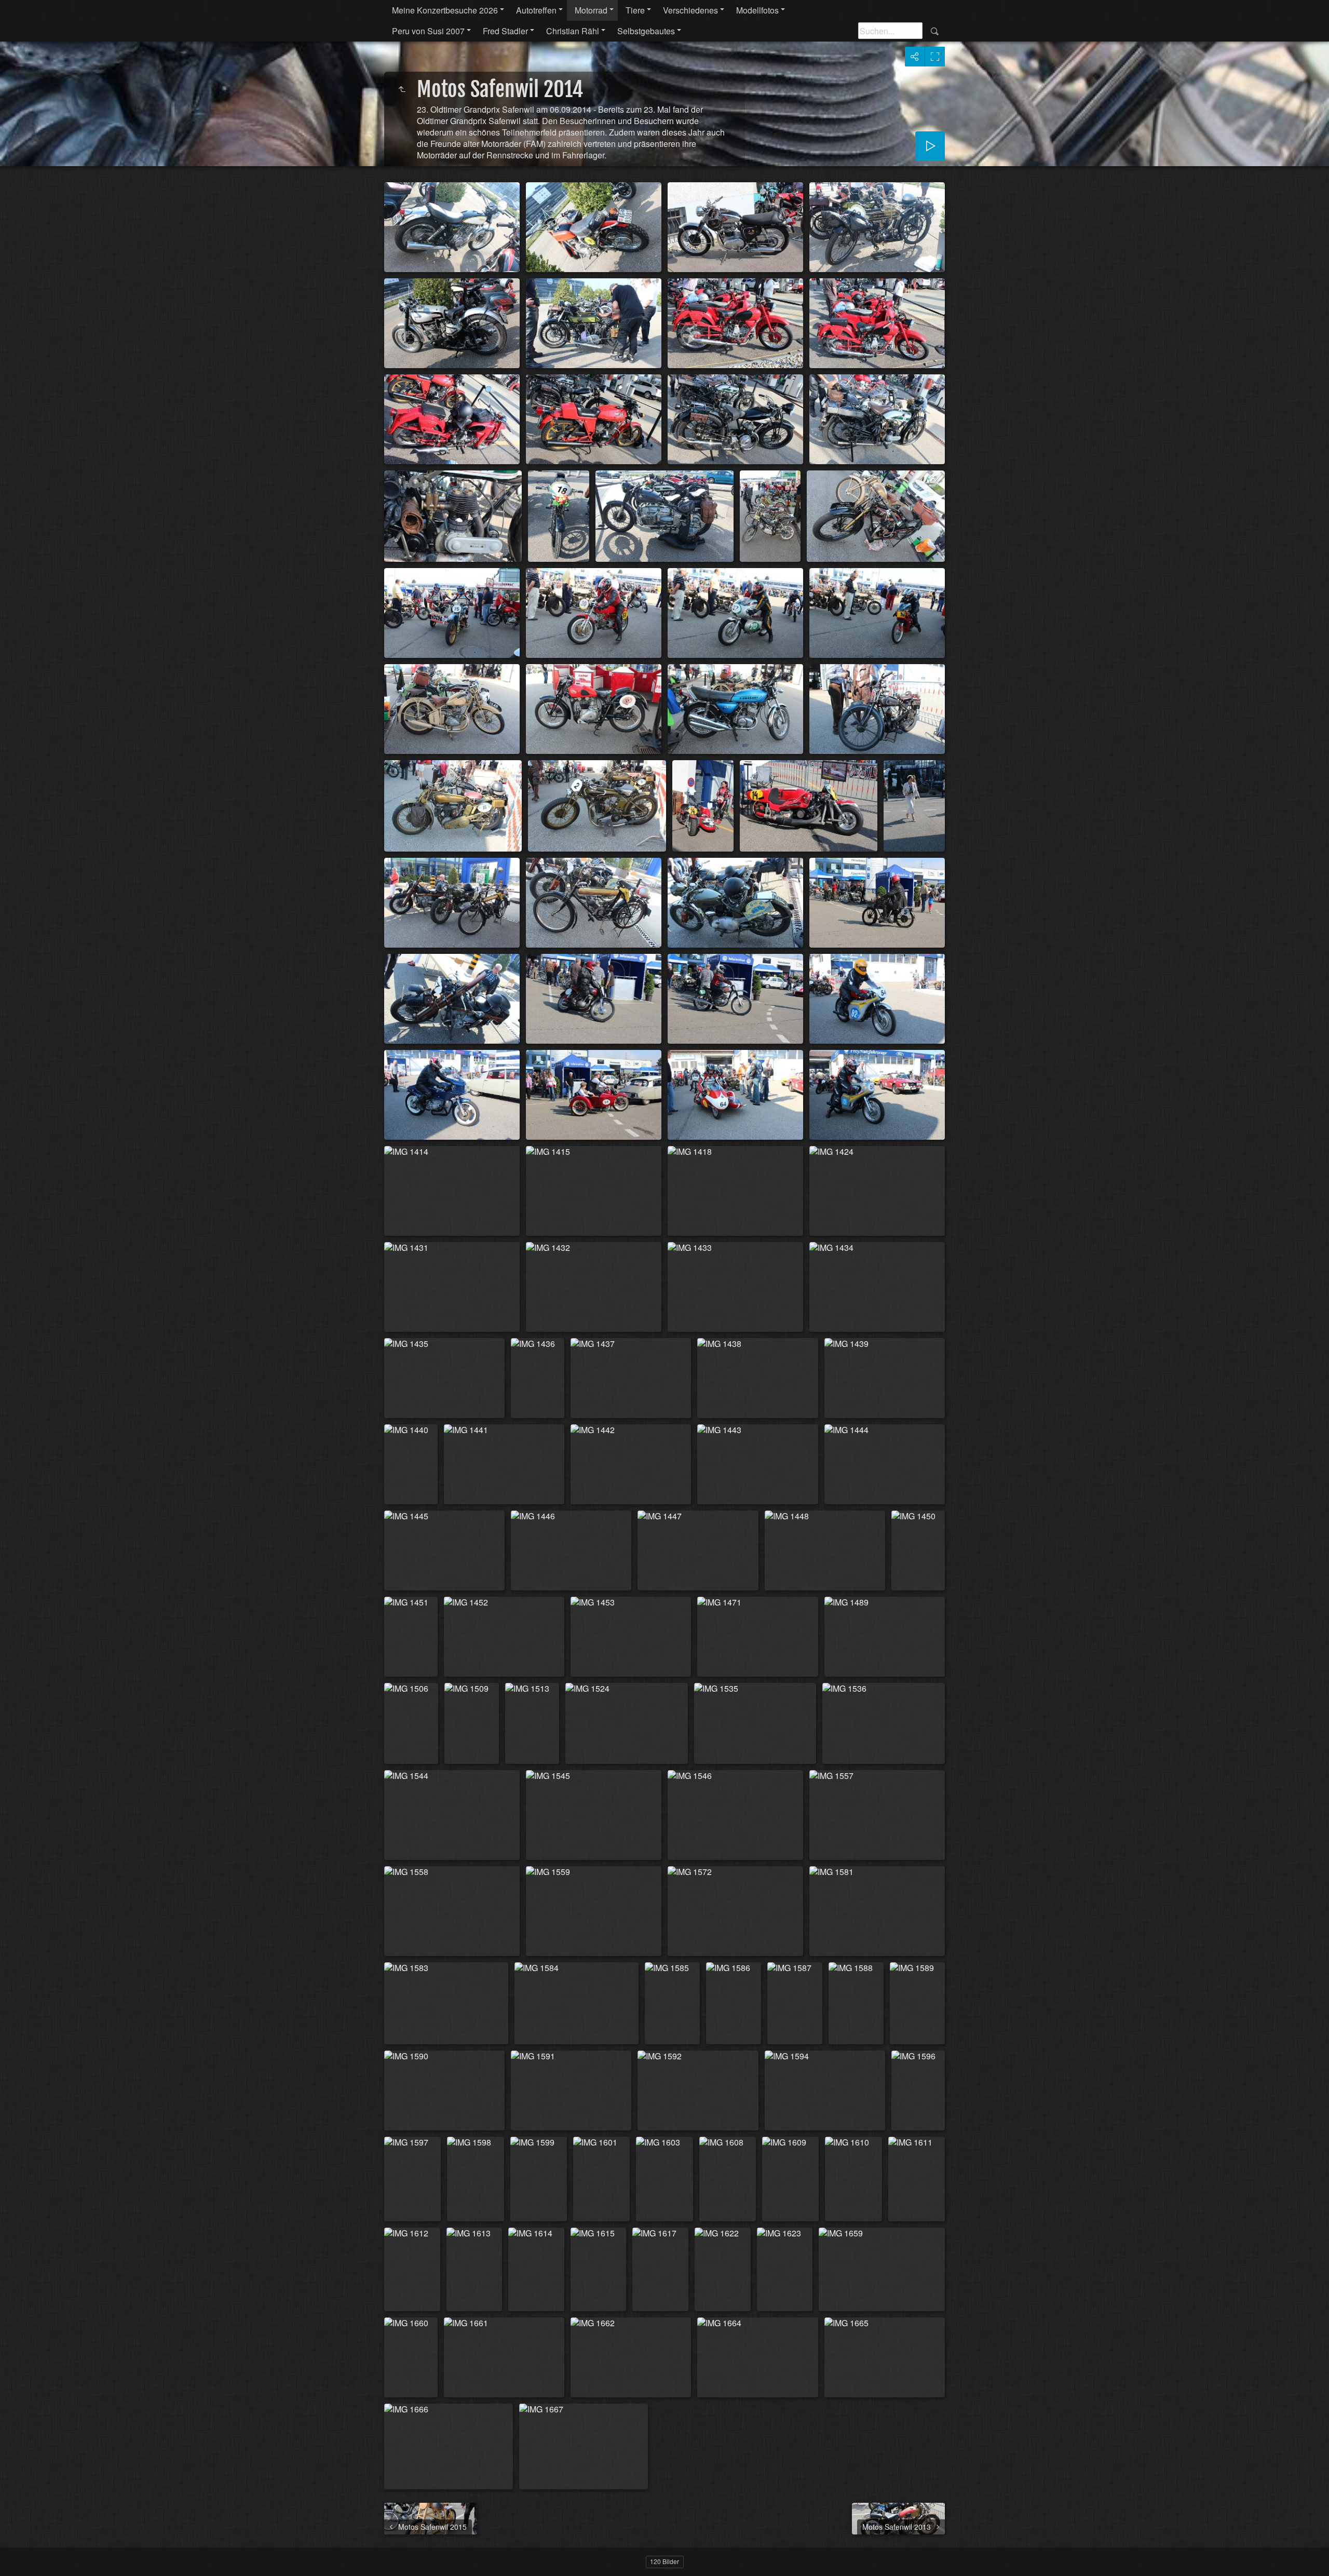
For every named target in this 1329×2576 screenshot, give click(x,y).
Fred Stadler (505, 31)
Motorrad (591, 10)
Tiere (635, 10)
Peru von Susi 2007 (428, 31)
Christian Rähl (573, 31)
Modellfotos (757, 10)
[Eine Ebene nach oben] (402, 89)
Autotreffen (536, 10)
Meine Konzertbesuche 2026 (445, 10)
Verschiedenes (690, 10)
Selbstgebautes (646, 31)
